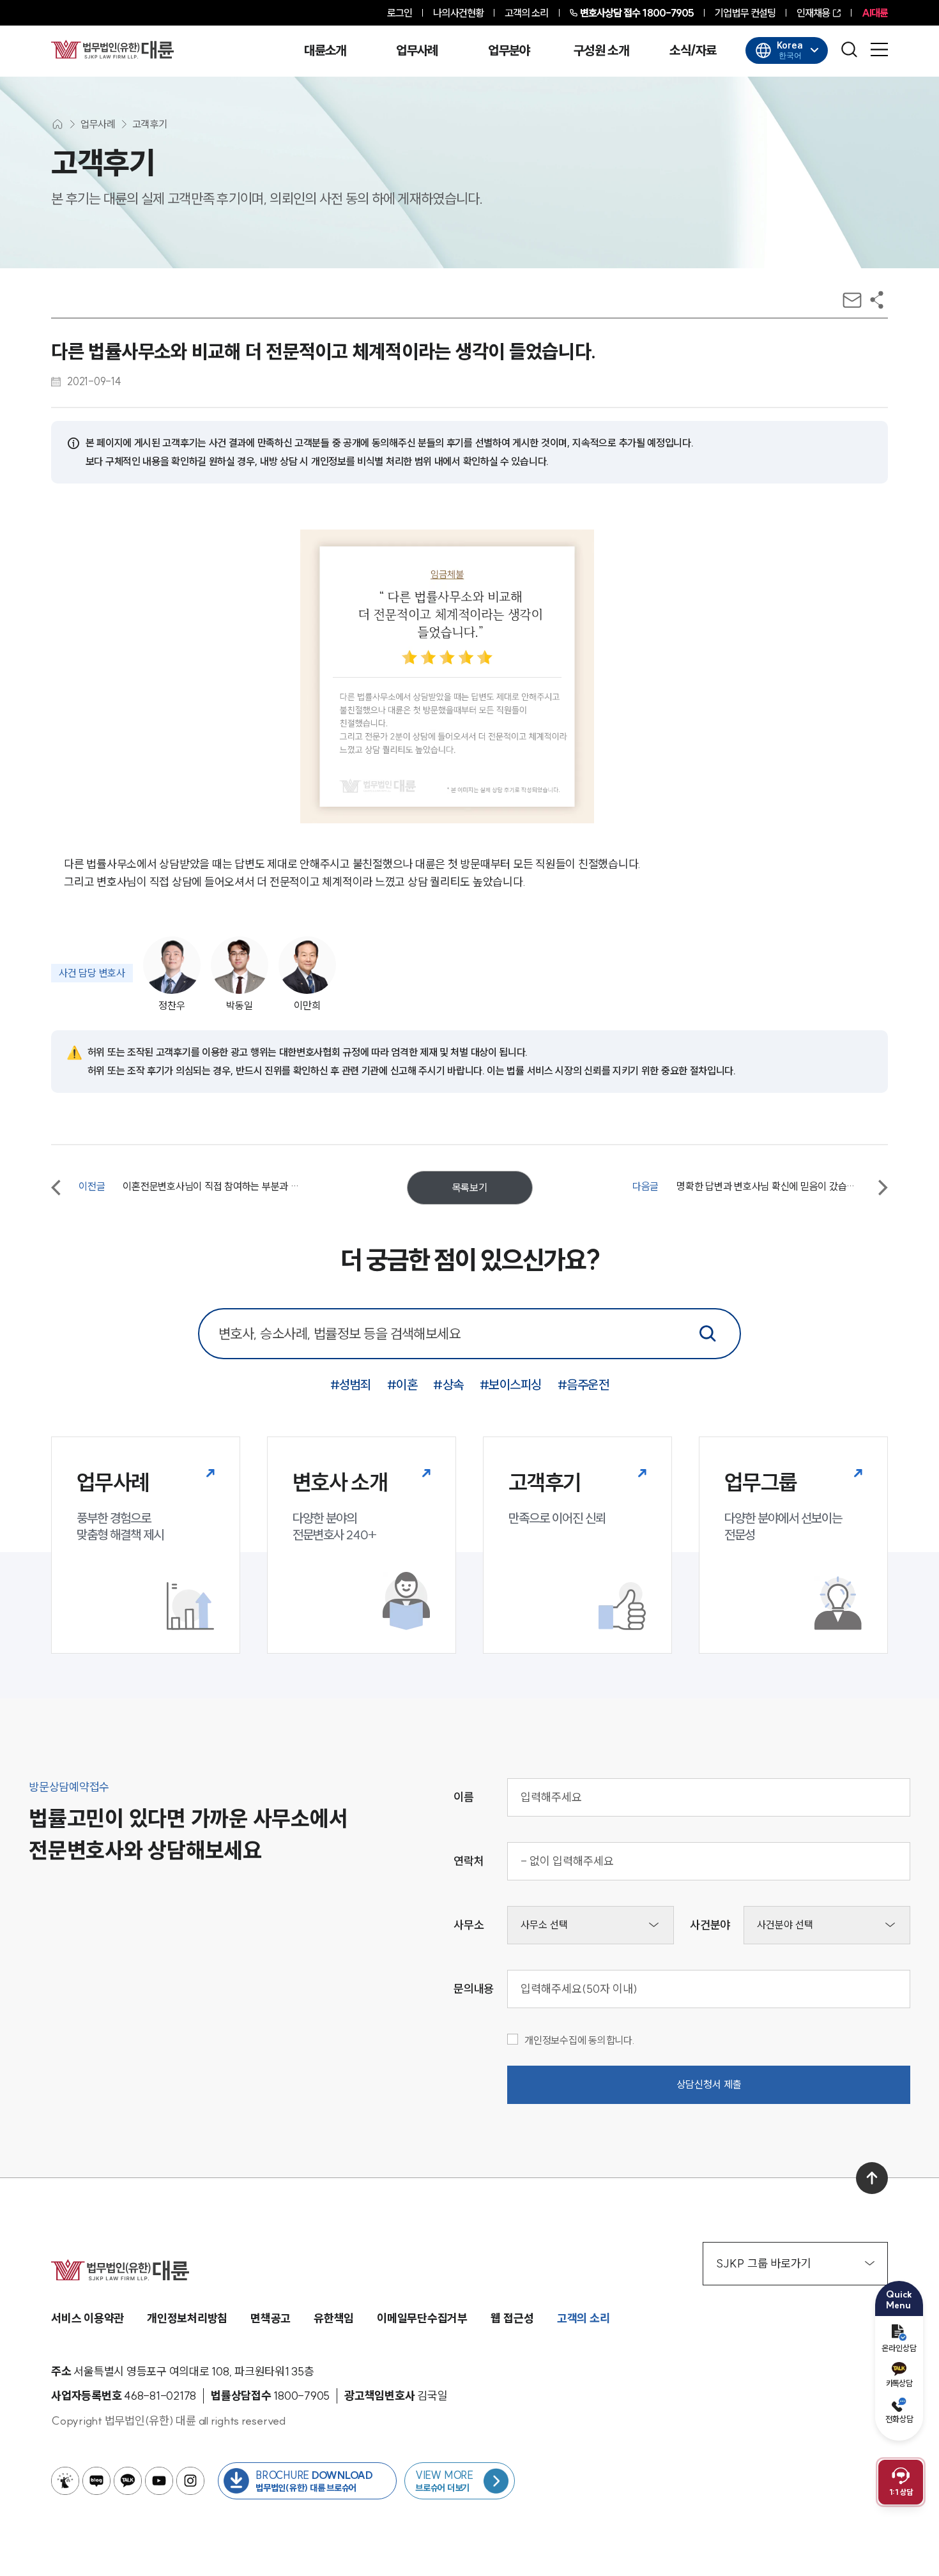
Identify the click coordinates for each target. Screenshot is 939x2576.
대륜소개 (325, 50)
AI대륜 (875, 13)
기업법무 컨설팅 (745, 13)
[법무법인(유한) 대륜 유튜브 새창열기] (159, 2481)
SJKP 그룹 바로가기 (764, 2263)
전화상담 (899, 2419)
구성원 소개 (601, 50)
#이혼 (402, 1384)
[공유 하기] (877, 300)
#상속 (448, 1384)
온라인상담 (899, 2348)
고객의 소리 (527, 13)
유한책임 (334, 2318)
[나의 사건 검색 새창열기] (65, 2481)
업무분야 (509, 50)
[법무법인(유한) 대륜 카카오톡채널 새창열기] (128, 2481)
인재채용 (813, 13)
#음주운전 (584, 1384)
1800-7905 (637, 13)
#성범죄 (351, 1384)
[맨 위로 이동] (872, 2178)
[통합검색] (708, 1334)
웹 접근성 (512, 2318)
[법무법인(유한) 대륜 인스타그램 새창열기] (190, 2481)
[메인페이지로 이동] (112, 49)
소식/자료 (693, 50)
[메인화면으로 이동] (57, 124)
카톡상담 (899, 2383)
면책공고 (271, 2318)
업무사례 (417, 50)
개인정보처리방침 (187, 2318)
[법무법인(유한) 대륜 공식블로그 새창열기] (96, 2481)
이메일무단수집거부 (422, 2318)
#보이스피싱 (511, 1384)
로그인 (400, 13)
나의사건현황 (458, 13)
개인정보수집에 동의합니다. (580, 2040)
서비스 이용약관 (88, 2318)
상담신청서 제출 (709, 2084)
